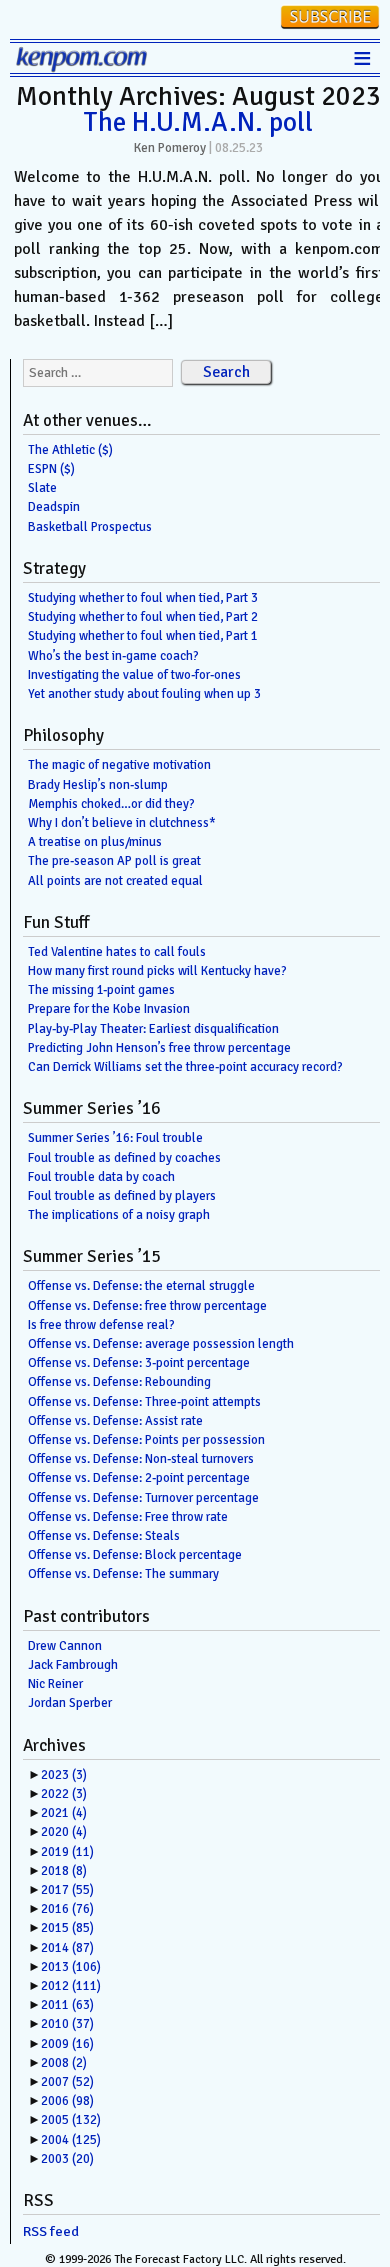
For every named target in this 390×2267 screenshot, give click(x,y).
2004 (71, 2140)
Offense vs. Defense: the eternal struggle (141, 1286)
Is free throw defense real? (101, 1325)
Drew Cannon (65, 1646)
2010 (67, 2024)
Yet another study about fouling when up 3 (144, 694)
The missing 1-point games (101, 990)
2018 (64, 1871)
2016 (67, 1909)
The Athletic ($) (70, 450)
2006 (67, 2101)
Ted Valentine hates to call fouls (117, 952)
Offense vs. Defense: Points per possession (146, 1440)
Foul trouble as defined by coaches (124, 1158)
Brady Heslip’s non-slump (98, 785)
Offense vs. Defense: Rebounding (119, 1382)
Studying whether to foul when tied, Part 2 (143, 617)
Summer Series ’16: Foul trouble (115, 1138)
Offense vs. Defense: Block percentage (135, 1555)
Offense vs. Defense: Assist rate (115, 1421)
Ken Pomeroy (170, 148)
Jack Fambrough (73, 1665)
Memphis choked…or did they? (111, 804)
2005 (71, 2120)
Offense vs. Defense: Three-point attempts (144, 1402)
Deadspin (54, 507)
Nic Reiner (55, 1684)
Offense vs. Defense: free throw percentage (147, 1306)
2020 (64, 1832)
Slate (42, 488)
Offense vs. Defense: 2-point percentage (139, 1478)
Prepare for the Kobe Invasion (109, 1009)
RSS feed (51, 2231)
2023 (64, 1775)
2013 (71, 1967)
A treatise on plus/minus (95, 842)
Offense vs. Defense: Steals (104, 1536)
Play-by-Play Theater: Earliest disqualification (153, 1029)
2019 (67, 1852)
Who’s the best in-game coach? (113, 656)
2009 (67, 2044)
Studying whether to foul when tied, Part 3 (143, 598)
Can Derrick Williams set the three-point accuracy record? (185, 1067)
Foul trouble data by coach (101, 1177)
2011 (67, 2005)
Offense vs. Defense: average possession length (161, 1344)
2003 (67, 2159)
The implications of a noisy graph (119, 1215)
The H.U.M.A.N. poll (198, 122)
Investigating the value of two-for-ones (134, 675)
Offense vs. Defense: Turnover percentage (143, 1498)
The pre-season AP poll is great (114, 861)
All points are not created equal (115, 881)
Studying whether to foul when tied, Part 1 (143, 636)
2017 (67, 1890)
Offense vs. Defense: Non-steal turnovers (141, 1459)
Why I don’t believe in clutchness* (122, 823)
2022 (64, 1794)
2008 (64, 2063)
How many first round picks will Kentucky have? (157, 971)
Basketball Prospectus (90, 527)
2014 (67, 1948)
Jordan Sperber (70, 1703)
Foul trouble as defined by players (122, 1196)
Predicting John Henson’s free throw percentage (159, 1048)
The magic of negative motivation (119, 765)
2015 (67, 1928)
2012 (71, 1986)
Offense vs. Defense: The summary (123, 1574)
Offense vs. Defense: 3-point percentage (139, 1363)
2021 (64, 1813)
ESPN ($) (51, 469)
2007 (67, 2082)
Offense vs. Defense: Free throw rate (128, 1517)
